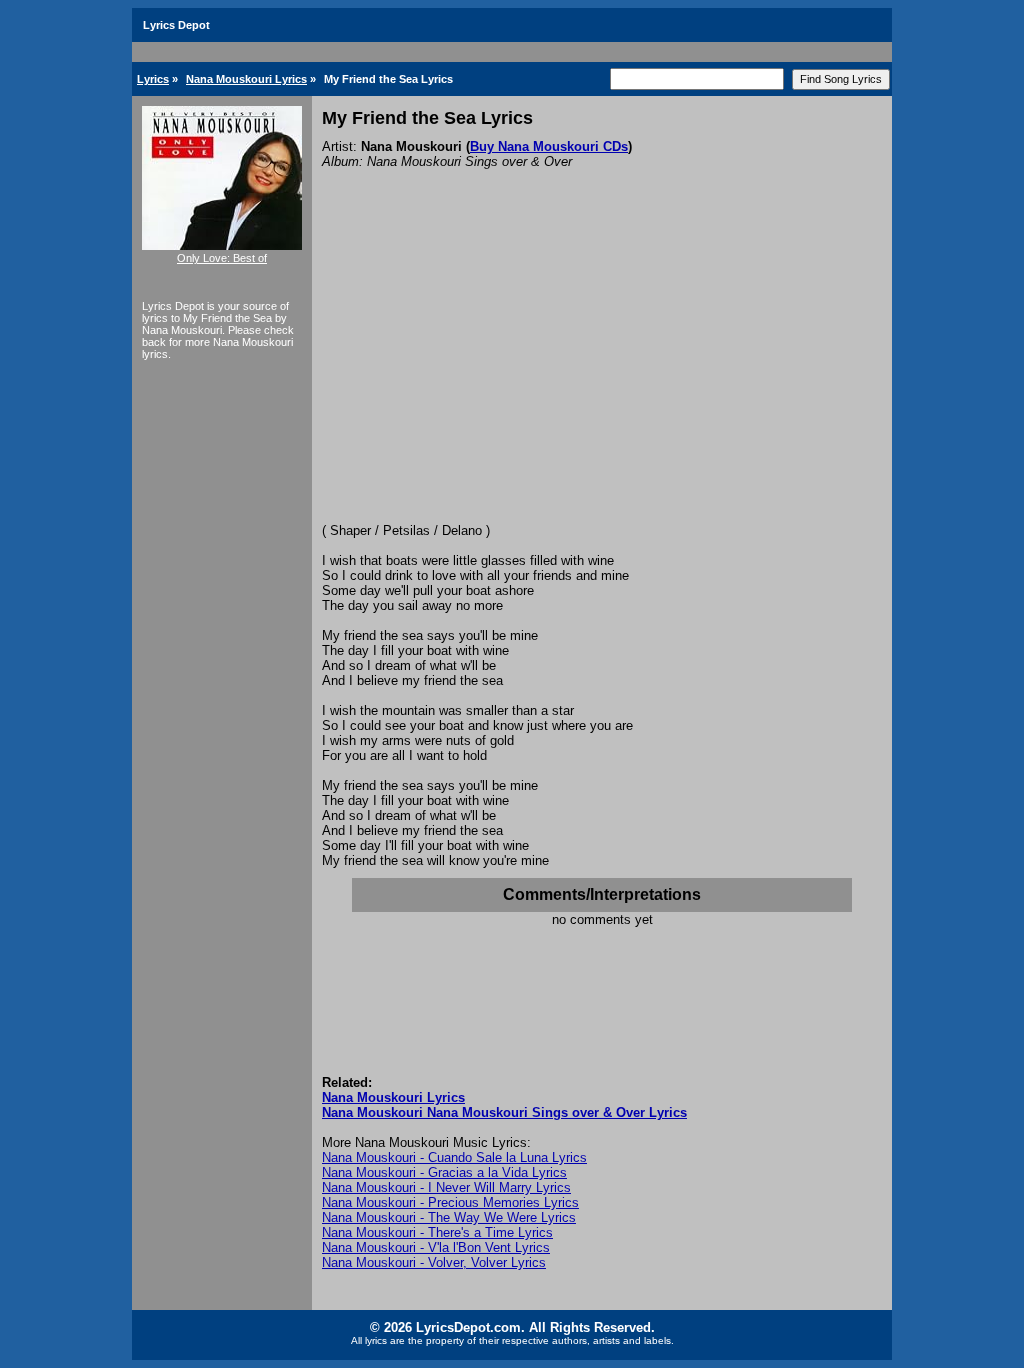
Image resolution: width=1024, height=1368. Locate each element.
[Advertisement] (602, 373)
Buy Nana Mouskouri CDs (549, 146)
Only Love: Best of (222, 258)
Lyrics (153, 79)
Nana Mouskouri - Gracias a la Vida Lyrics (444, 1172)
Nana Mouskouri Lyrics (246, 79)
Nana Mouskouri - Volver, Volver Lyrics (434, 1262)
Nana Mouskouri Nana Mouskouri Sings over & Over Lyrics (504, 1112)
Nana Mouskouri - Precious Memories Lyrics (450, 1202)
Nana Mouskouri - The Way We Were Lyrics (449, 1217)
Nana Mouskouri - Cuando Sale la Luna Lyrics (454, 1157)
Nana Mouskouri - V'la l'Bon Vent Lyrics (436, 1247)
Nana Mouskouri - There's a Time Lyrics (437, 1232)
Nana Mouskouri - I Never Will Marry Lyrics (446, 1187)
